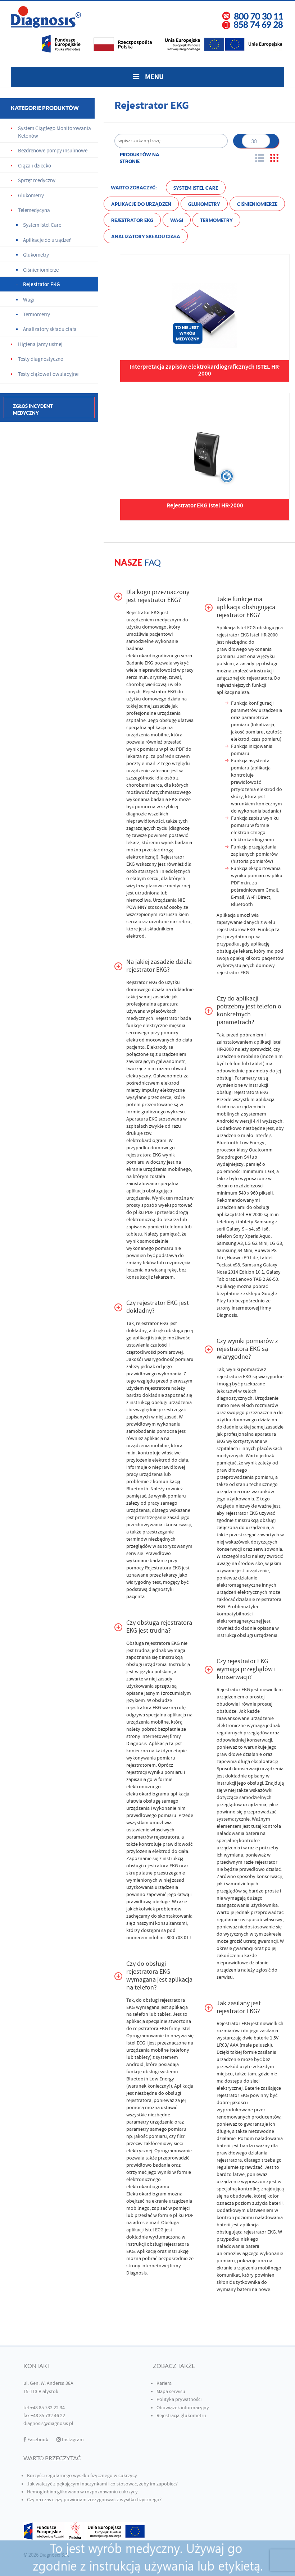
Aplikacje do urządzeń (141, 204)
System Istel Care (196, 188)
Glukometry (204, 204)
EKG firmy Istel (175, 2029)
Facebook (37, 2440)
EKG (154, 1119)
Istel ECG (136, 2043)
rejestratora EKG (234, 1377)
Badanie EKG (140, 663)
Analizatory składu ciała (146, 237)
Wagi (177, 220)
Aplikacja (158, 1744)
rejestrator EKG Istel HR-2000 (247, 635)
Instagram (72, 2440)
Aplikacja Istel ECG (236, 628)
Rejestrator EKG (132, 220)
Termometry (216, 220)
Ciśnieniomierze (257, 204)
